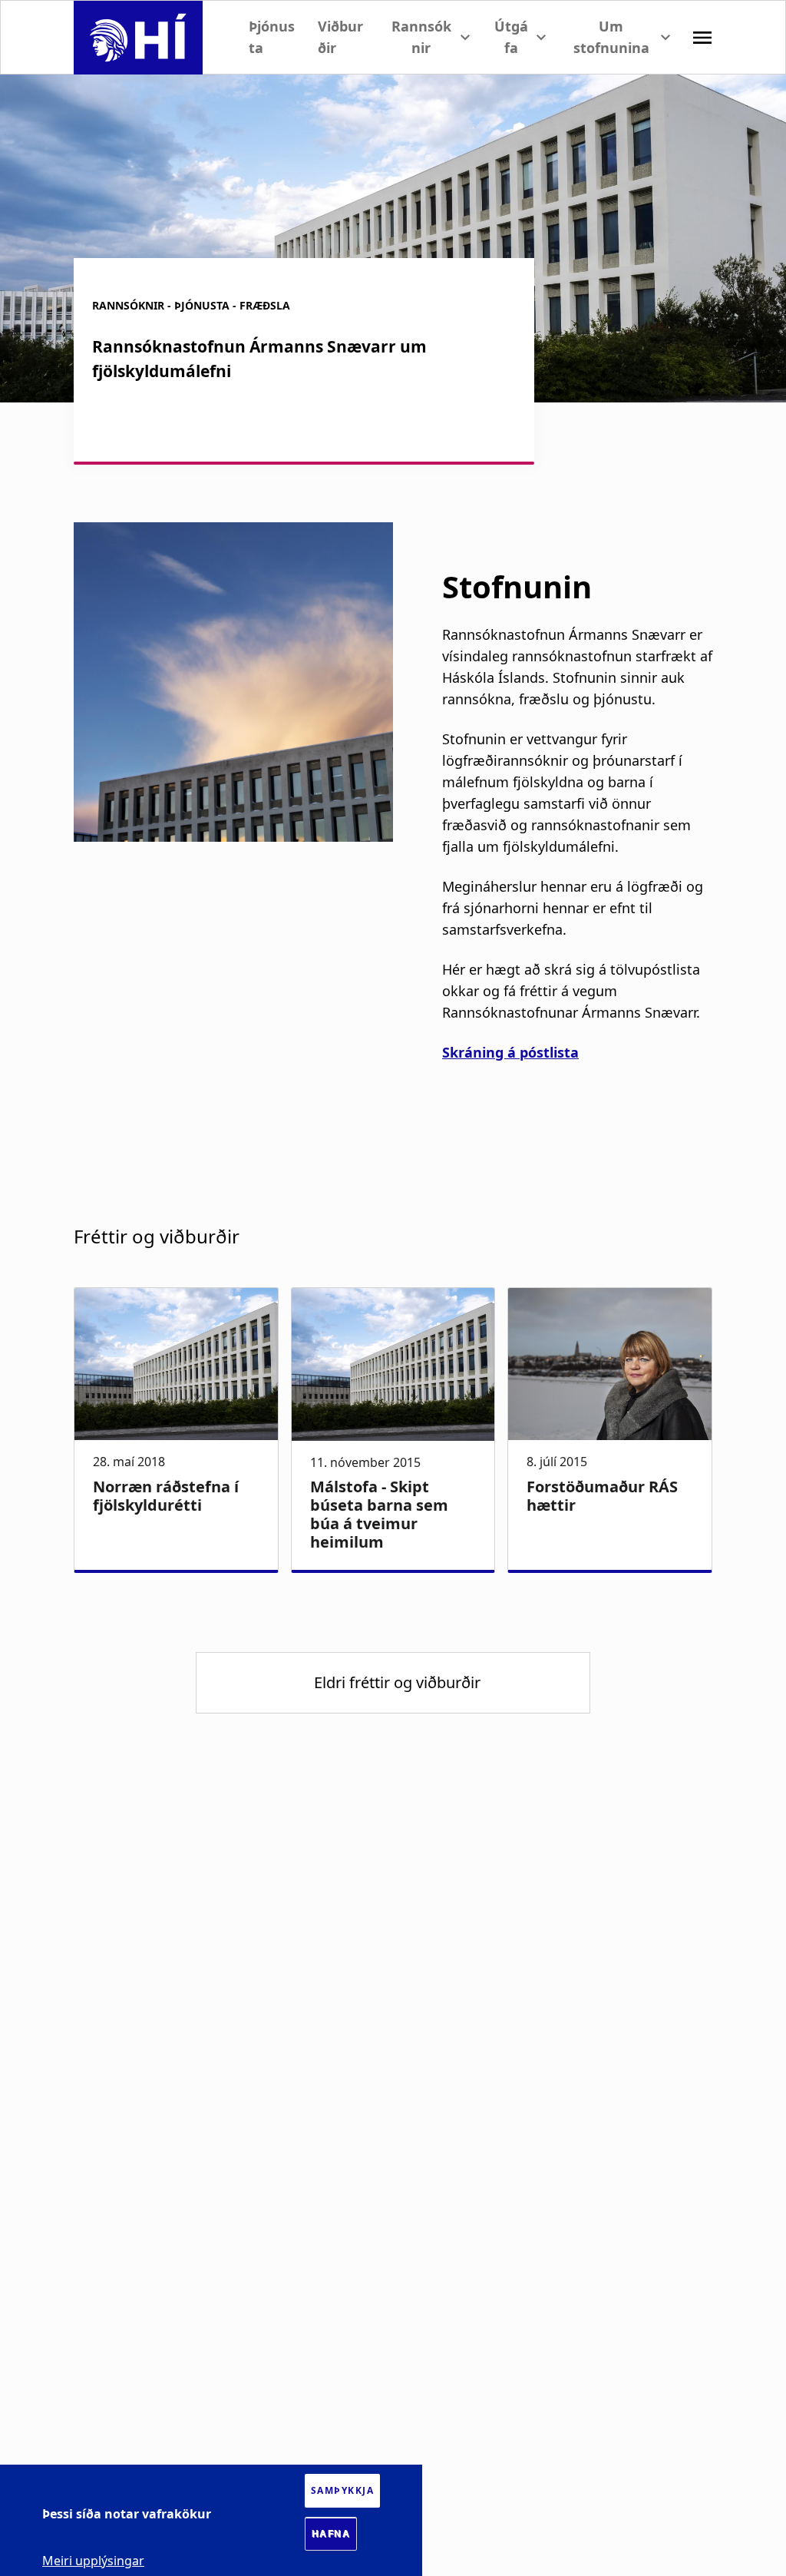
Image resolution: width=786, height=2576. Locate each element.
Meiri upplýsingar (93, 2561)
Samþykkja (343, 2490)
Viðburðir (340, 36)
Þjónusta (272, 36)
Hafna (331, 2534)
